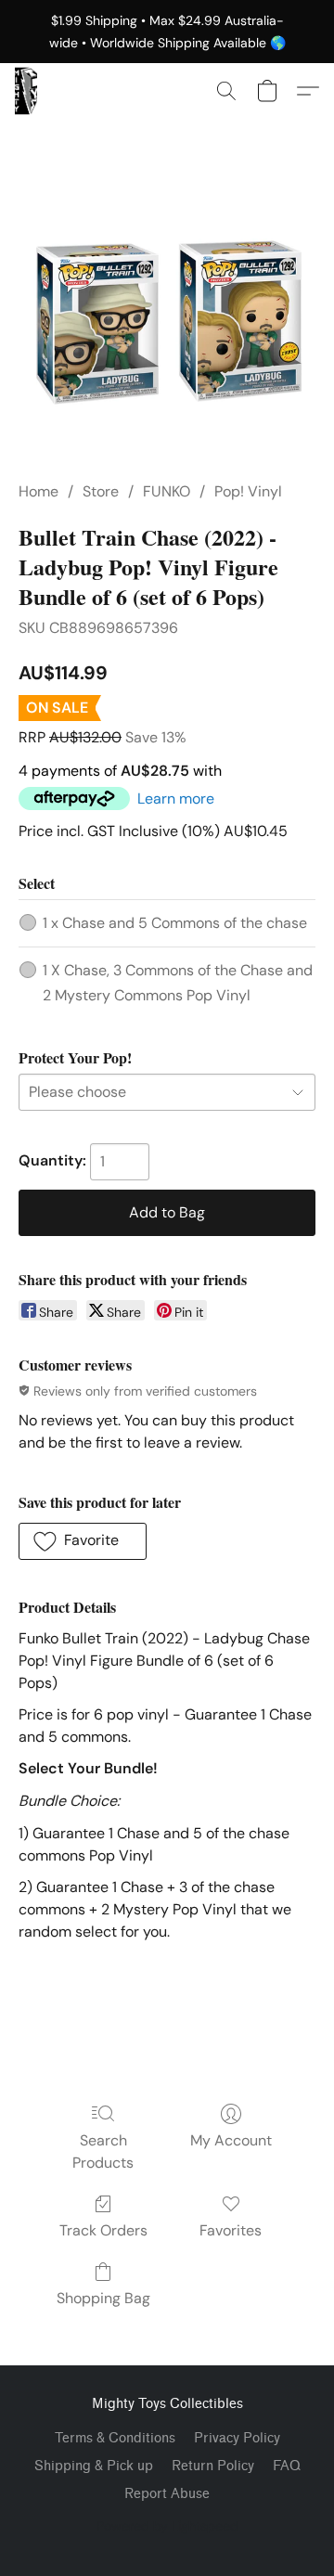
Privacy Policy (237, 2438)
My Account (231, 2140)
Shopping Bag (103, 2298)
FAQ (287, 2466)
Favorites (231, 2230)
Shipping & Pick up (94, 2466)
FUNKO (167, 491)
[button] (26, 91)
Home (39, 491)
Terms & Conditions (115, 2438)
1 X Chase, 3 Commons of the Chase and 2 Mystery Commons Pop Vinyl (178, 982)
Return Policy (213, 2466)
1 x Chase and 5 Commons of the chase (175, 923)
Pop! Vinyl (248, 491)
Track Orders (103, 2230)
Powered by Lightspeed (167, 2526)
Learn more (176, 799)
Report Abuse (167, 2494)
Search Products (103, 2151)
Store (101, 491)
